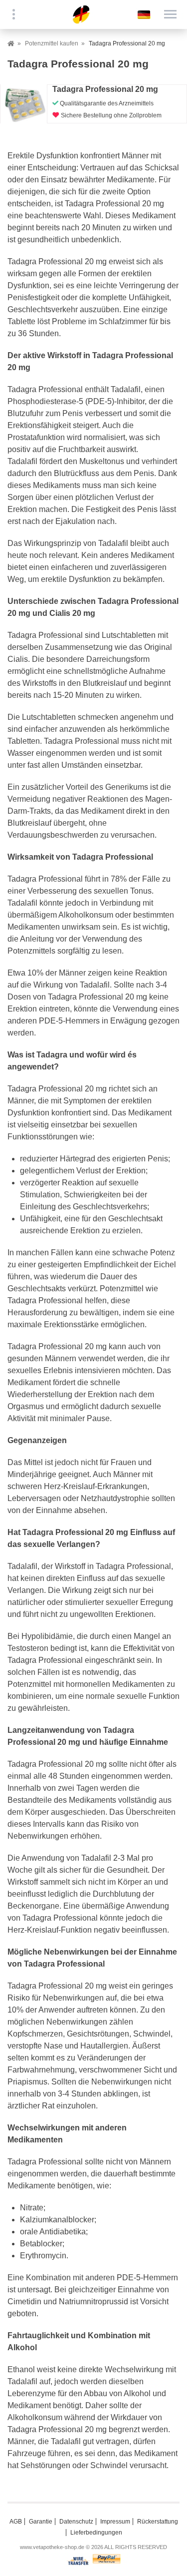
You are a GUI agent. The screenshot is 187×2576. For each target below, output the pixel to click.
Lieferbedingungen (96, 2533)
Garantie (41, 2522)
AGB (16, 2522)
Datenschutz (76, 2522)
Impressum (115, 2522)
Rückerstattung (158, 2522)
